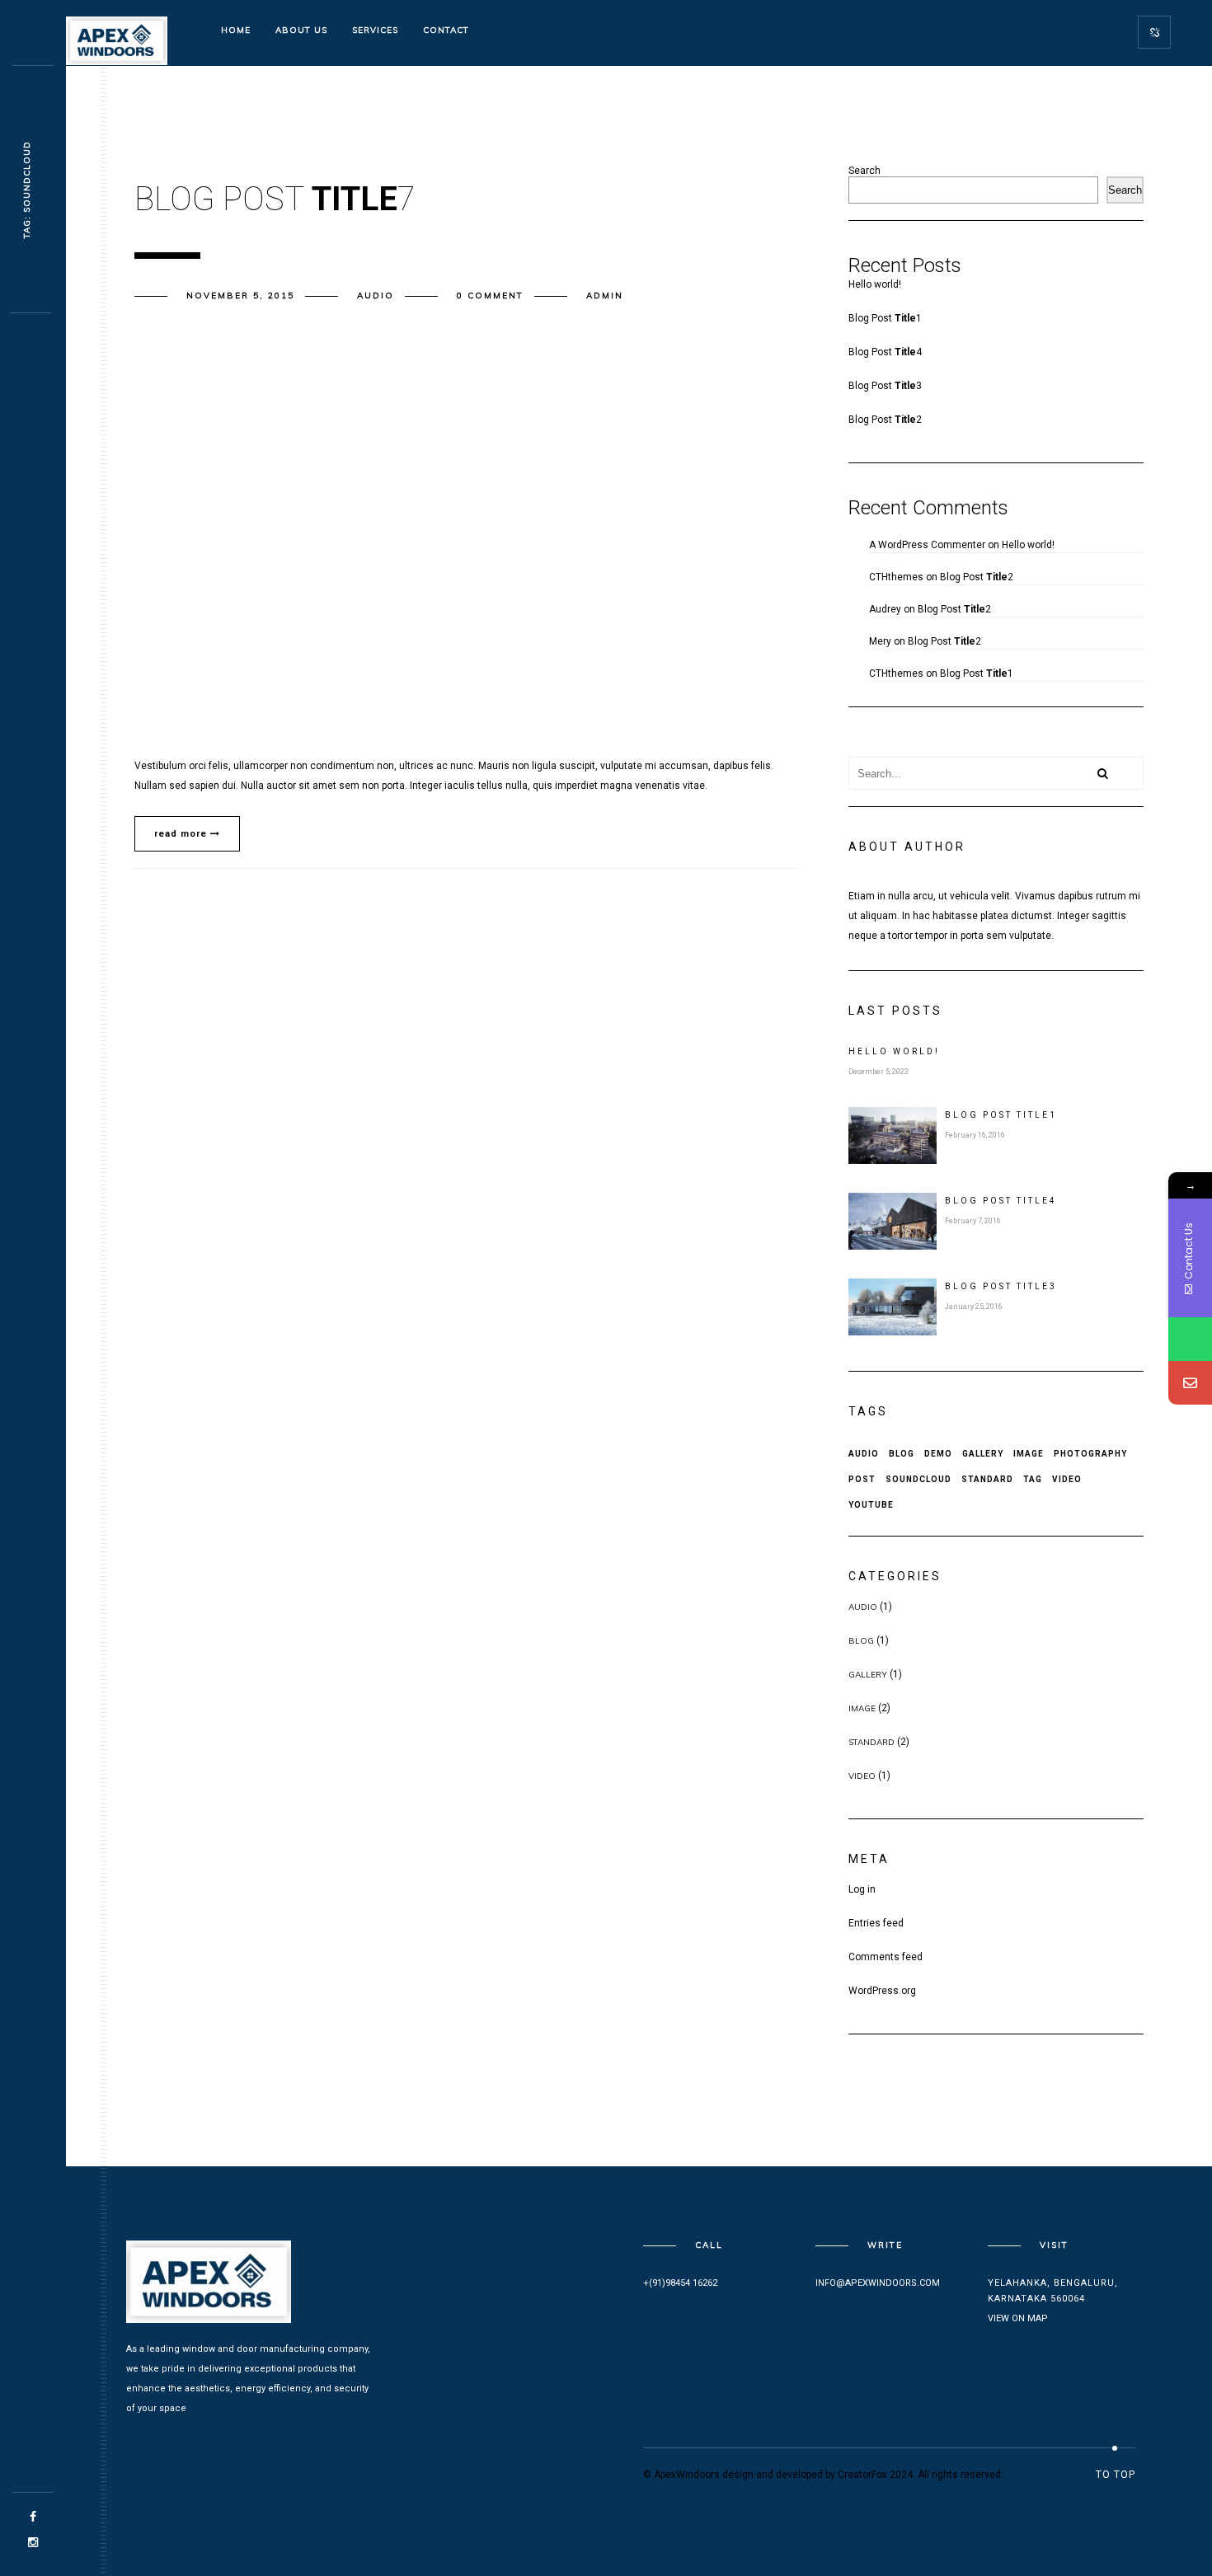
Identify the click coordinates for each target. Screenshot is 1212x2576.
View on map (1018, 2318)
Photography (1090, 1454)
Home (236, 30)
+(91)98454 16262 (680, 2283)
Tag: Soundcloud (27, 190)
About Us (301, 30)
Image (1029, 1454)
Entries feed (876, 1923)
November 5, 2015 (240, 296)
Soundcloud (918, 1479)
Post (862, 1479)
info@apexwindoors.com (878, 2283)
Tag (1033, 1479)
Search (864, 171)
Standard (987, 1479)
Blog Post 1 (885, 318)
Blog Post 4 (885, 352)
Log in (862, 1889)
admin (605, 296)
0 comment (490, 296)
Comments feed (886, 1957)
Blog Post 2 (885, 420)
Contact (446, 30)
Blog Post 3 (885, 386)
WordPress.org (882, 1991)
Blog (902, 1454)
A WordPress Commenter (927, 545)
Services (375, 30)
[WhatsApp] (1190, 1339)
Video (1067, 1479)
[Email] (1190, 1383)
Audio (376, 296)
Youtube (871, 1505)
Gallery (983, 1454)
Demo (938, 1454)
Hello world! (875, 284)
